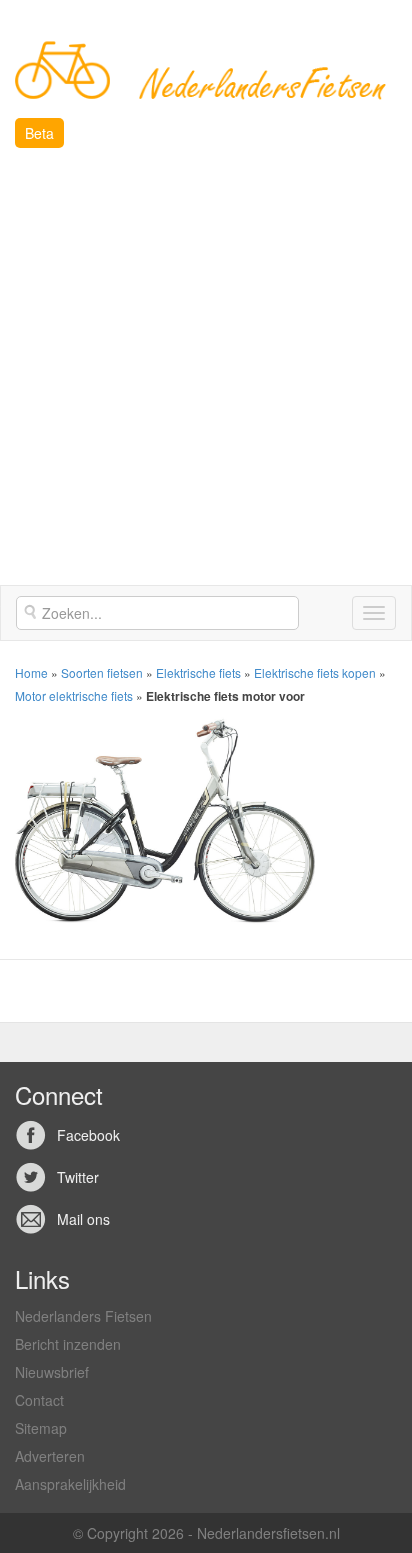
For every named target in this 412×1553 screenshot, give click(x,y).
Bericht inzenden (68, 1344)
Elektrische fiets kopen (315, 672)
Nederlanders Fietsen (83, 1316)
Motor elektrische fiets (74, 695)
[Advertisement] (206, 369)
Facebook (88, 1135)
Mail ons (83, 1219)
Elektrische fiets (198, 672)
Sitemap (41, 1428)
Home (31, 672)
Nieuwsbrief (52, 1372)
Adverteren (50, 1456)
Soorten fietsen (102, 672)
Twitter (78, 1177)
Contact (39, 1400)
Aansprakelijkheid (70, 1484)
